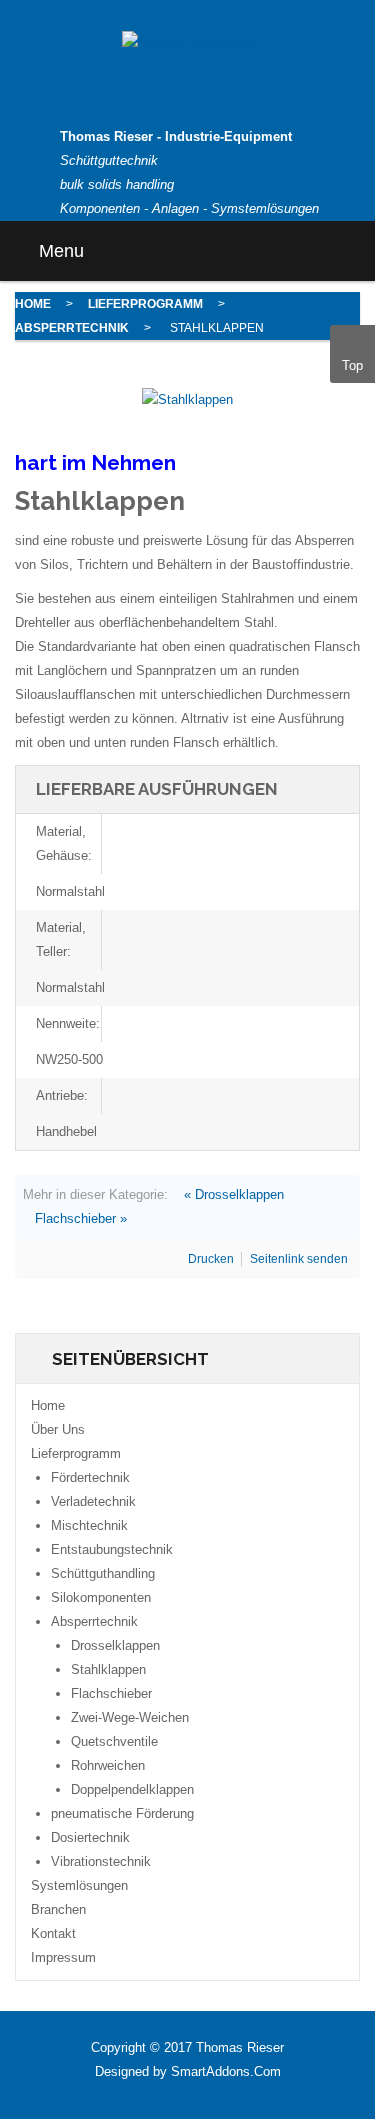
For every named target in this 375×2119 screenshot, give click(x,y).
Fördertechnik (90, 1477)
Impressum (63, 1957)
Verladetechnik (93, 1501)
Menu (59, 251)
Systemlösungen (79, 1885)
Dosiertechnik (90, 1837)
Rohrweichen (108, 1765)
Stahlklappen (108, 1669)
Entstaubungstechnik (112, 1549)
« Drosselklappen (234, 1194)
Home (33, 304)
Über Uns (58, 1429)
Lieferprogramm (145, 304)
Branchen (58, 1909)
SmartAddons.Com (226, 2071)
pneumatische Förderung (122, 1813)
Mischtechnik (89, 1525)
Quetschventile (114, 1741)
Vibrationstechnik (101, 1861)
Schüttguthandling (103, 1573)
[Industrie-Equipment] (188, 42)
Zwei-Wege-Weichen (130, 1717)
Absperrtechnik (72, 328)
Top (352, 365)
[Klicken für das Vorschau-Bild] (187, 399)
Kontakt (53, 1933)
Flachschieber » (81, 1218)
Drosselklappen (115, 1645)
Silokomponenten (101, 1597)
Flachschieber (111, 1693)
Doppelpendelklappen (132, 1789)
